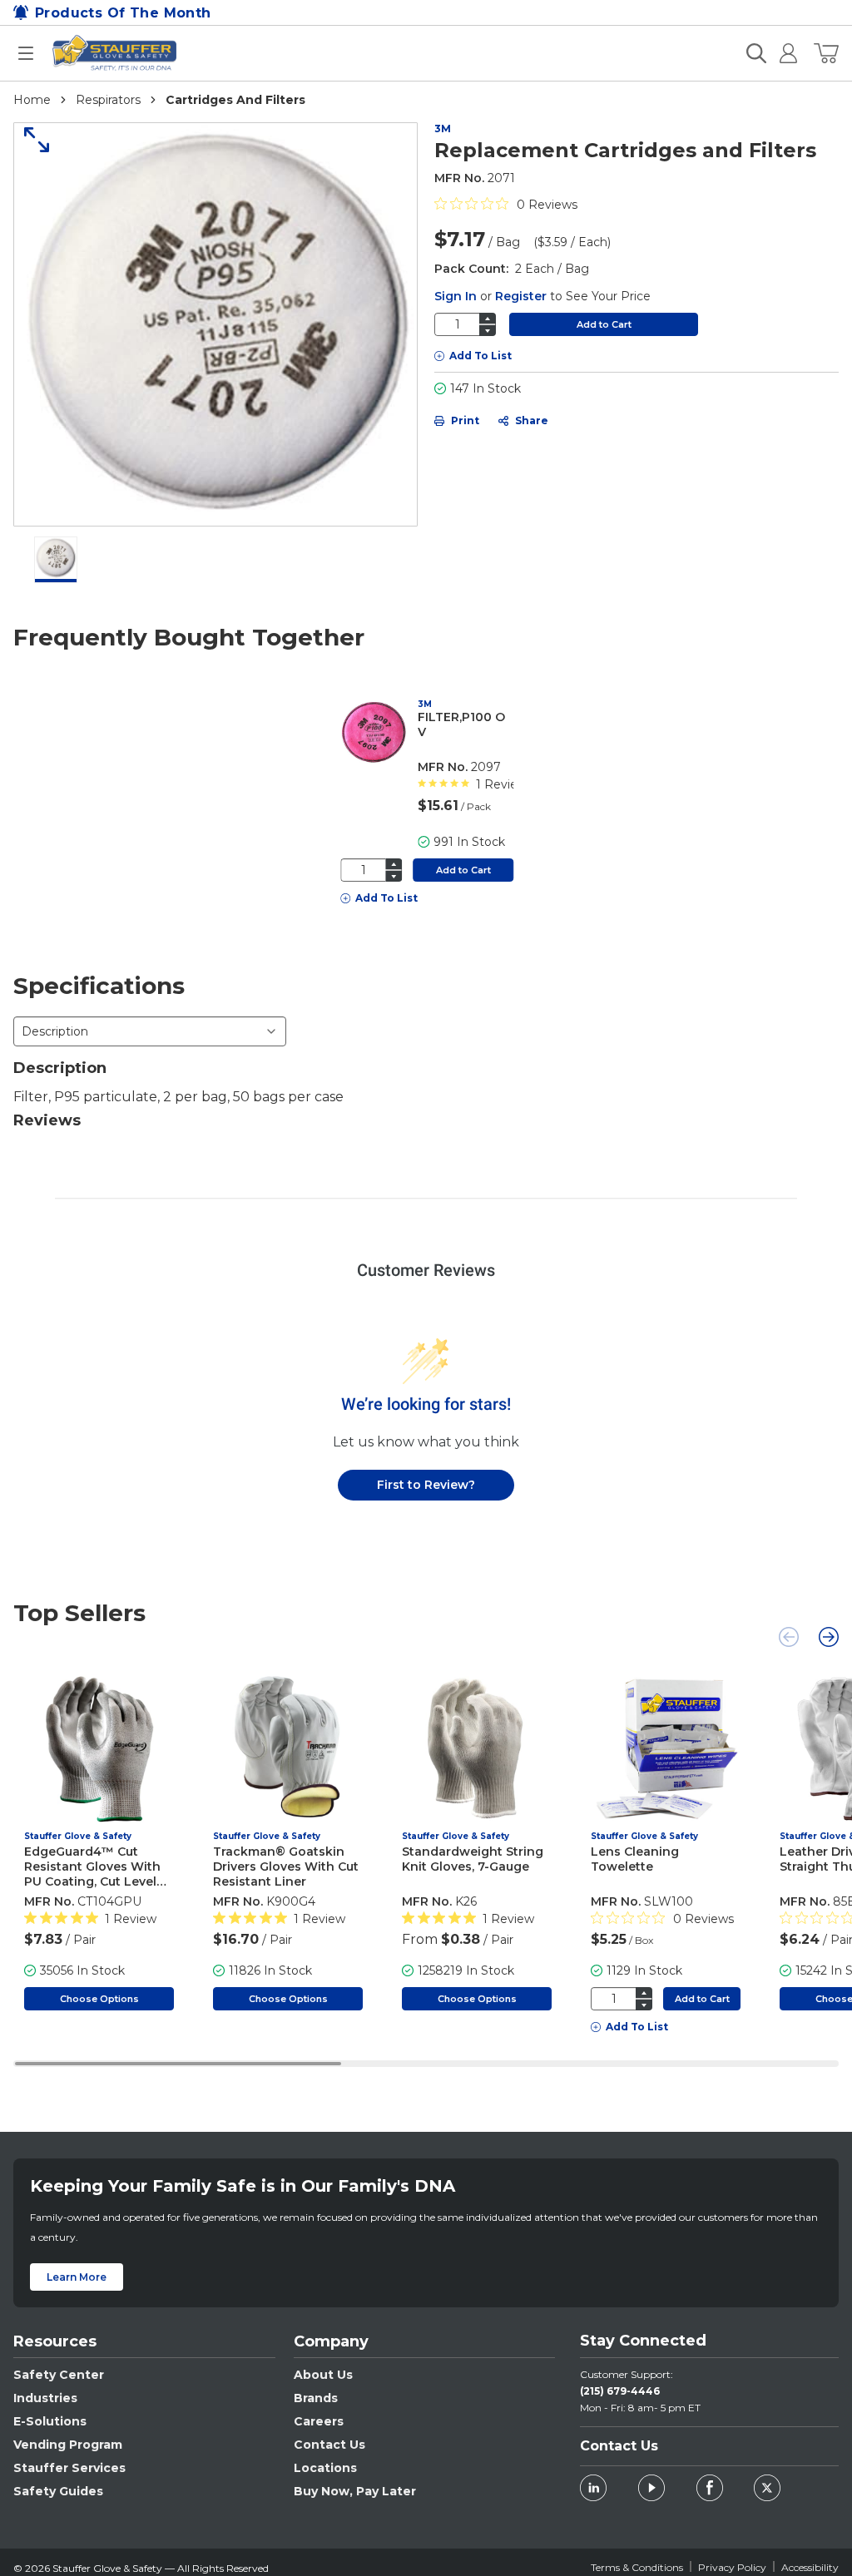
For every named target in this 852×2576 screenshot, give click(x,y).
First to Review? (426, 1485)
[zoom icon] (31, 140)
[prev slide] (789, 1637)
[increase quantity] (488, 318)
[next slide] (829, 1637)
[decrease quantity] (488, 331)
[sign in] (782, 53)
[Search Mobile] (756, 53)
